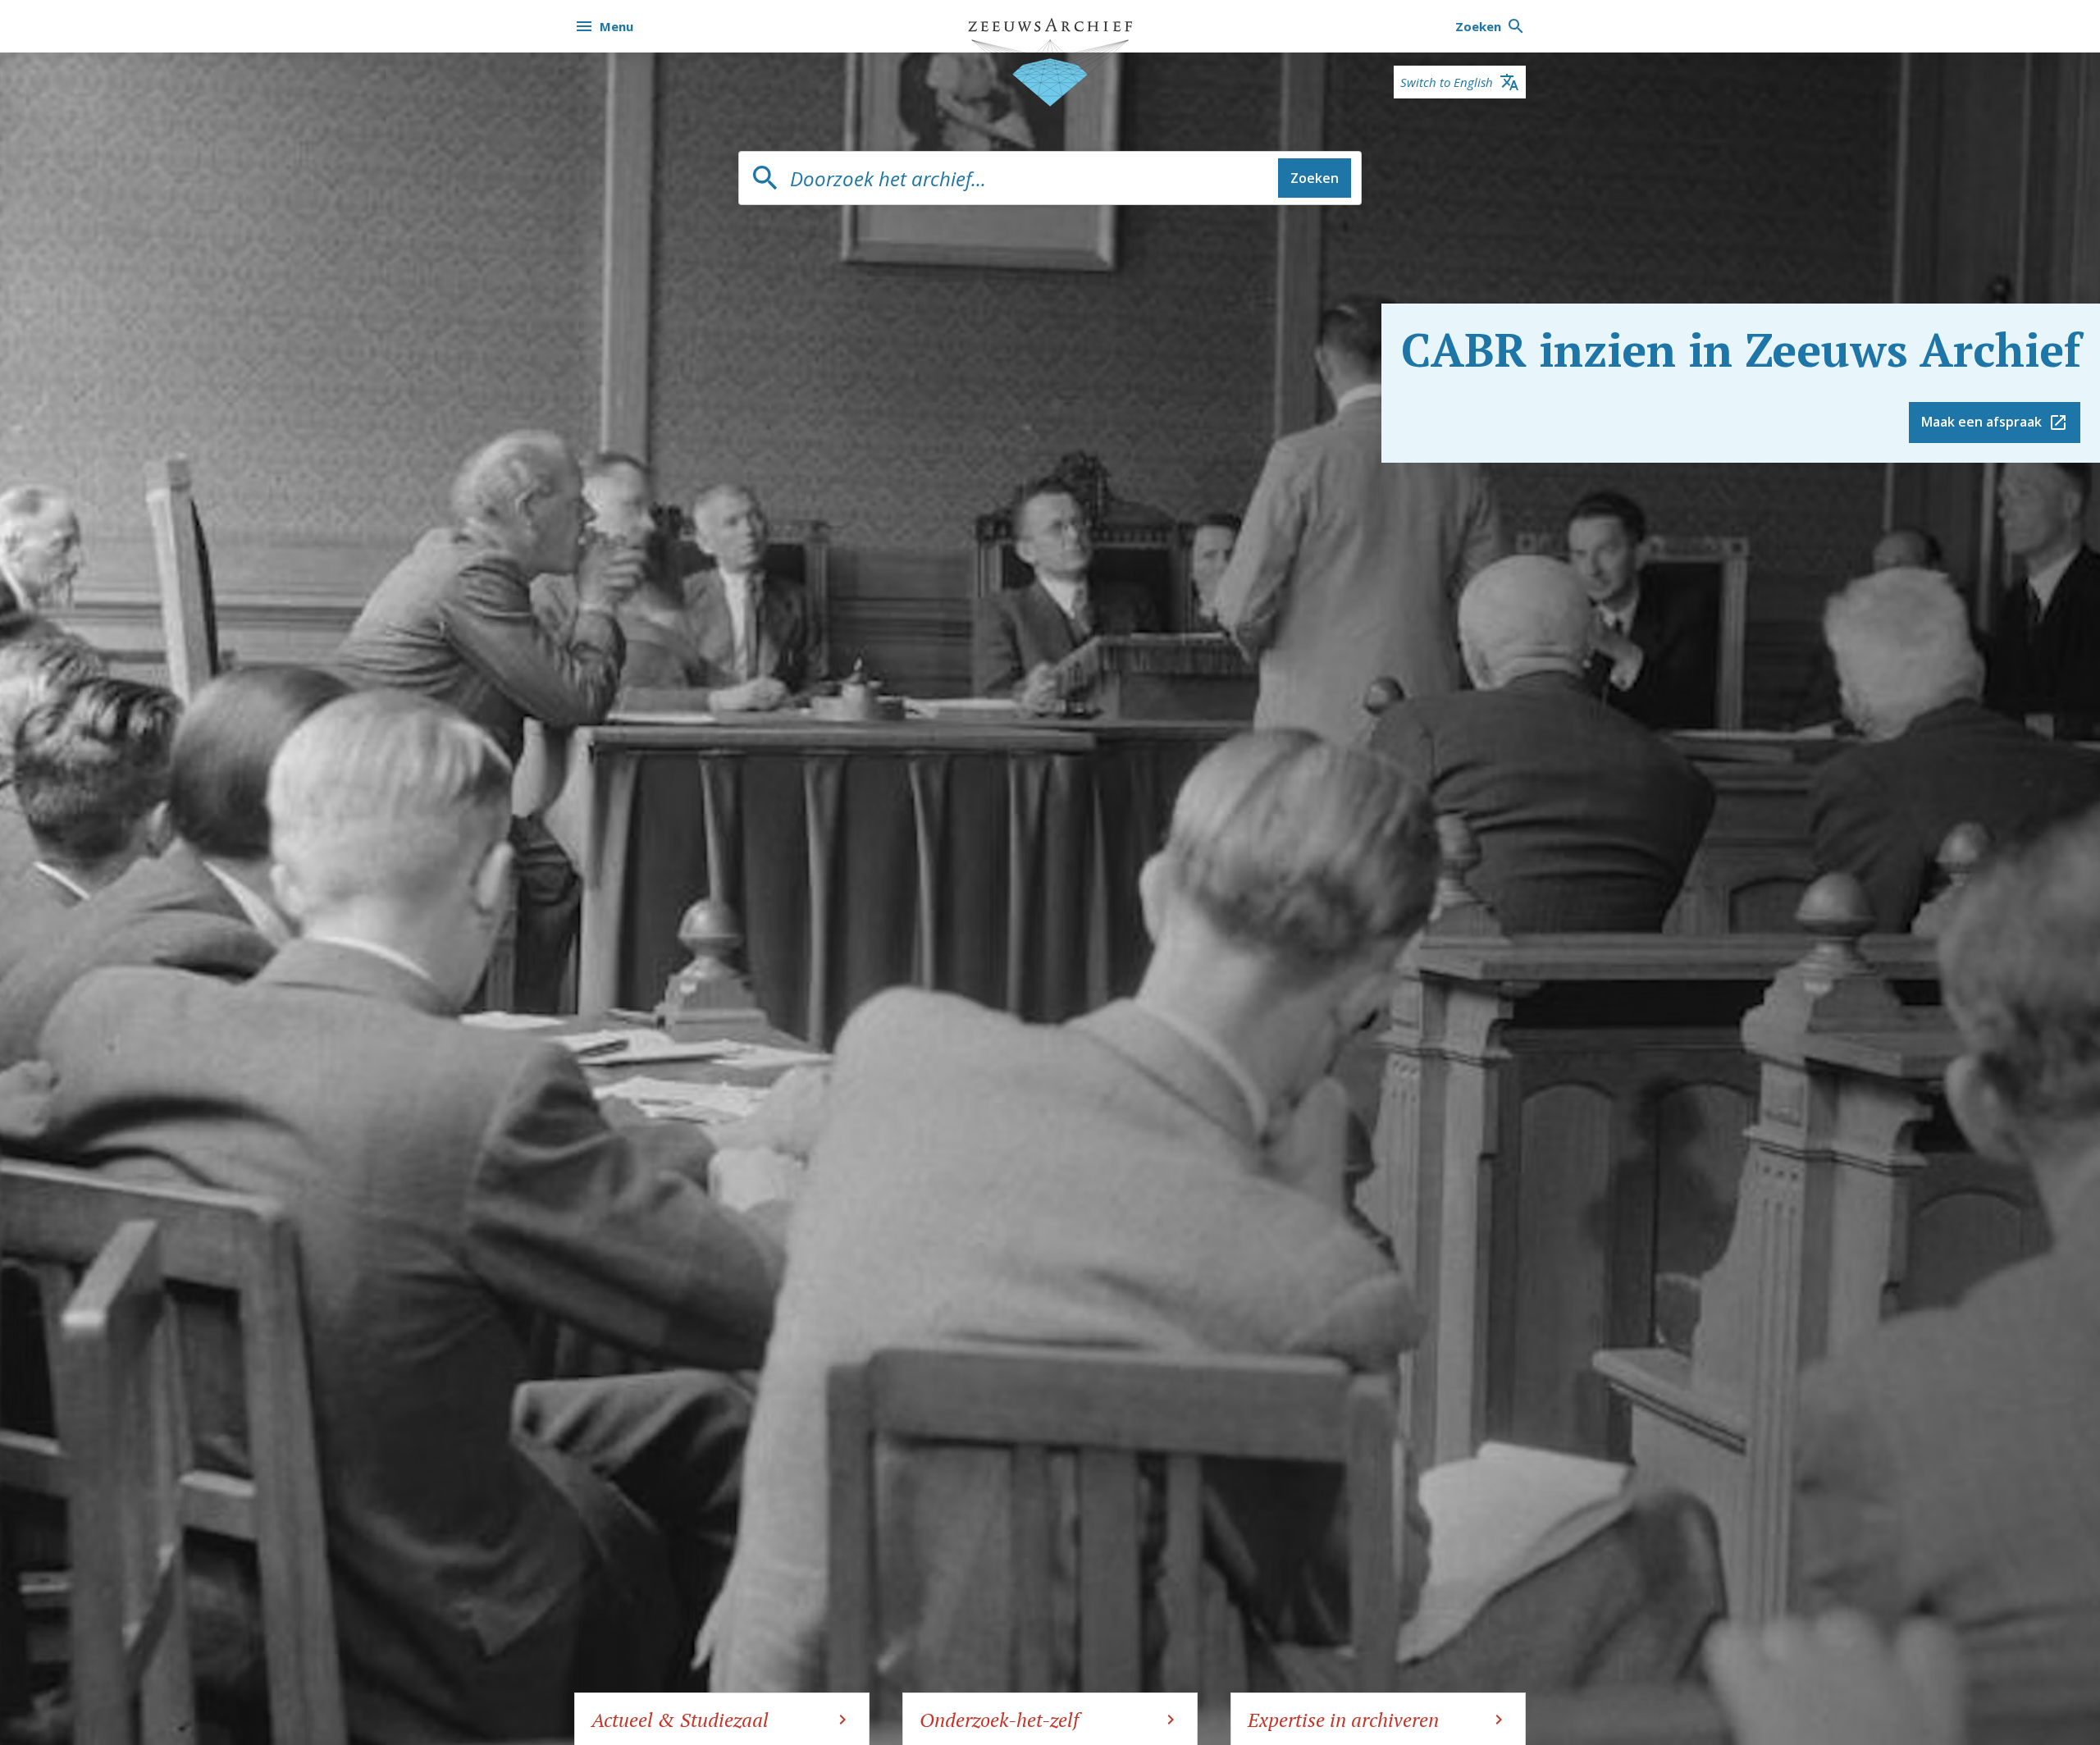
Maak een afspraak (1981, 422)
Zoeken (1315, 178)
